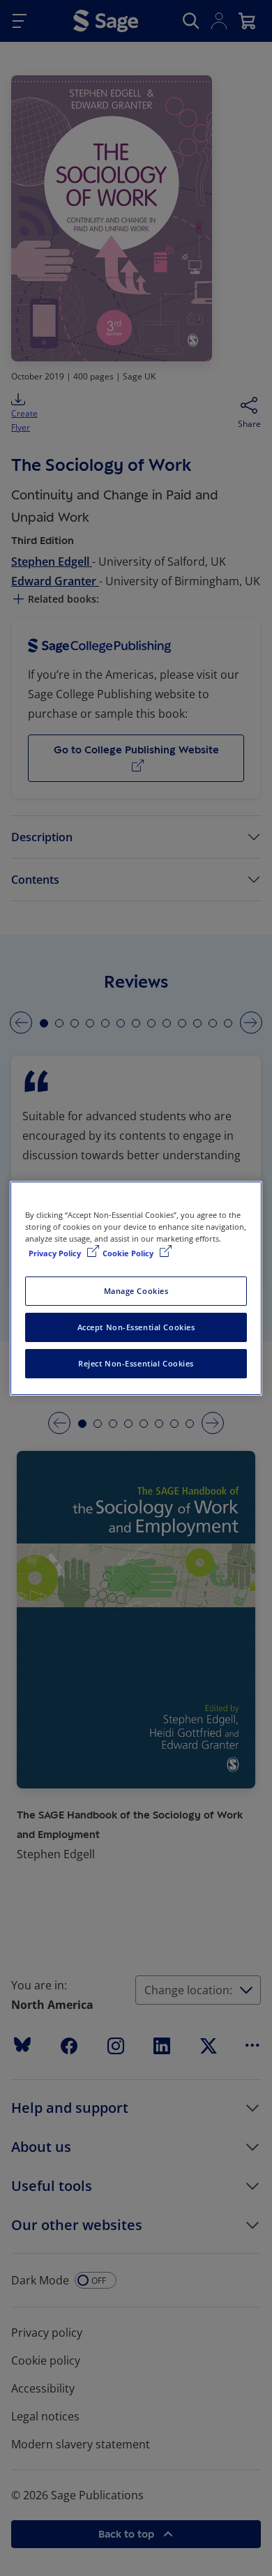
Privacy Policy (56, 1253)
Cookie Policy (129, 1253)
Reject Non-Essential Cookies (136, 1363)
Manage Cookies (136, 1291)
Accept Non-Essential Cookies (136, 1327)
